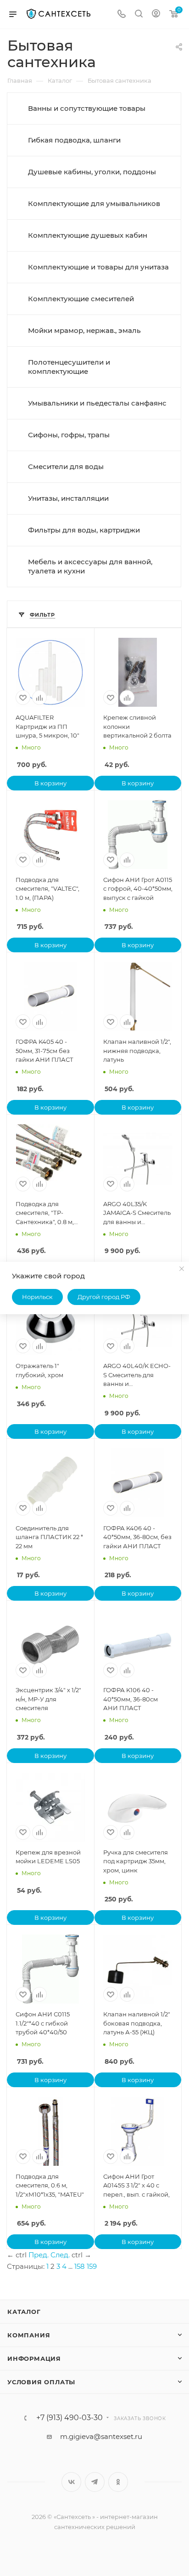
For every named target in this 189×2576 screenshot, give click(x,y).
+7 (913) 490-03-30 (69, 2418)
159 (92, 2266)
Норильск (37, 1297)
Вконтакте (71, 2482)
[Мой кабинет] (156, 14)
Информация (34, 2358)
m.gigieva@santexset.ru (101, 2436)
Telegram (95, 2482)
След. (60, 2255)
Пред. (39, 2255)
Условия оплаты (41, 2382)
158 (80, 2266)
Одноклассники (118, 2482)
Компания (29, 2335)
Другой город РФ (104, 1297)
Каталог (24, 2312)
